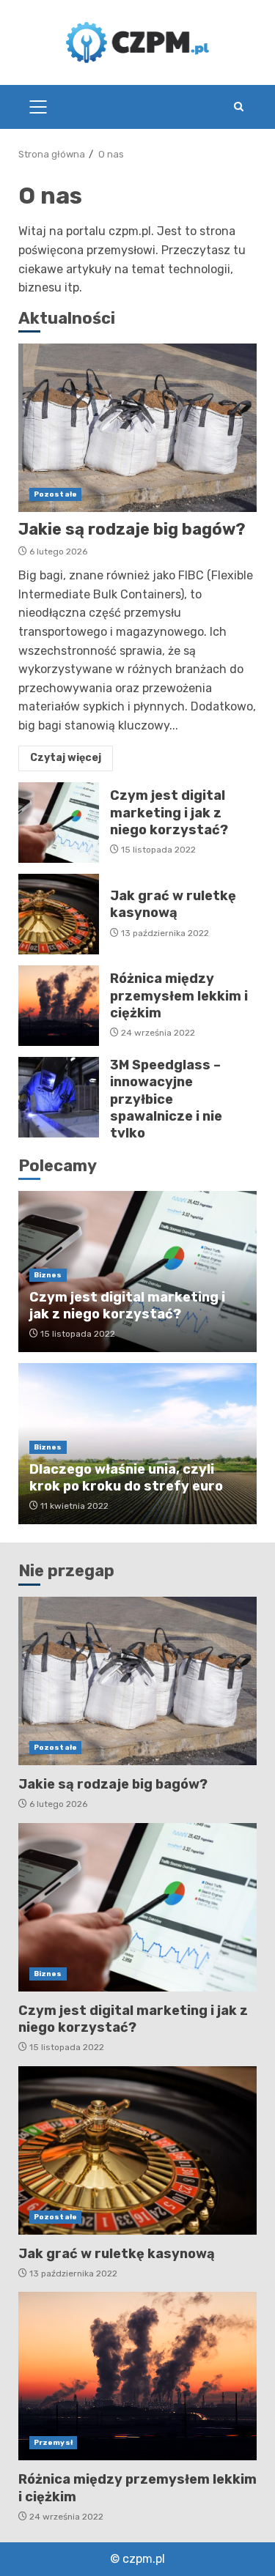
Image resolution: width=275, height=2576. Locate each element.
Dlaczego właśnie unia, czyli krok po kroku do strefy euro (126, 1478)
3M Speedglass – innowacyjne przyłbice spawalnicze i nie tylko (59, 1097)
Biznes (48, 1275)
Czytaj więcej (66, 758)
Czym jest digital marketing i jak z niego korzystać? (59, 823)
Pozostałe (55, 494)
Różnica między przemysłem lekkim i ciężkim (59, 1006)
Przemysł (53, 2443)
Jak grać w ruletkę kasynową (59, 914)
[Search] (238, 107)
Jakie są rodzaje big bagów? (137, 428)
